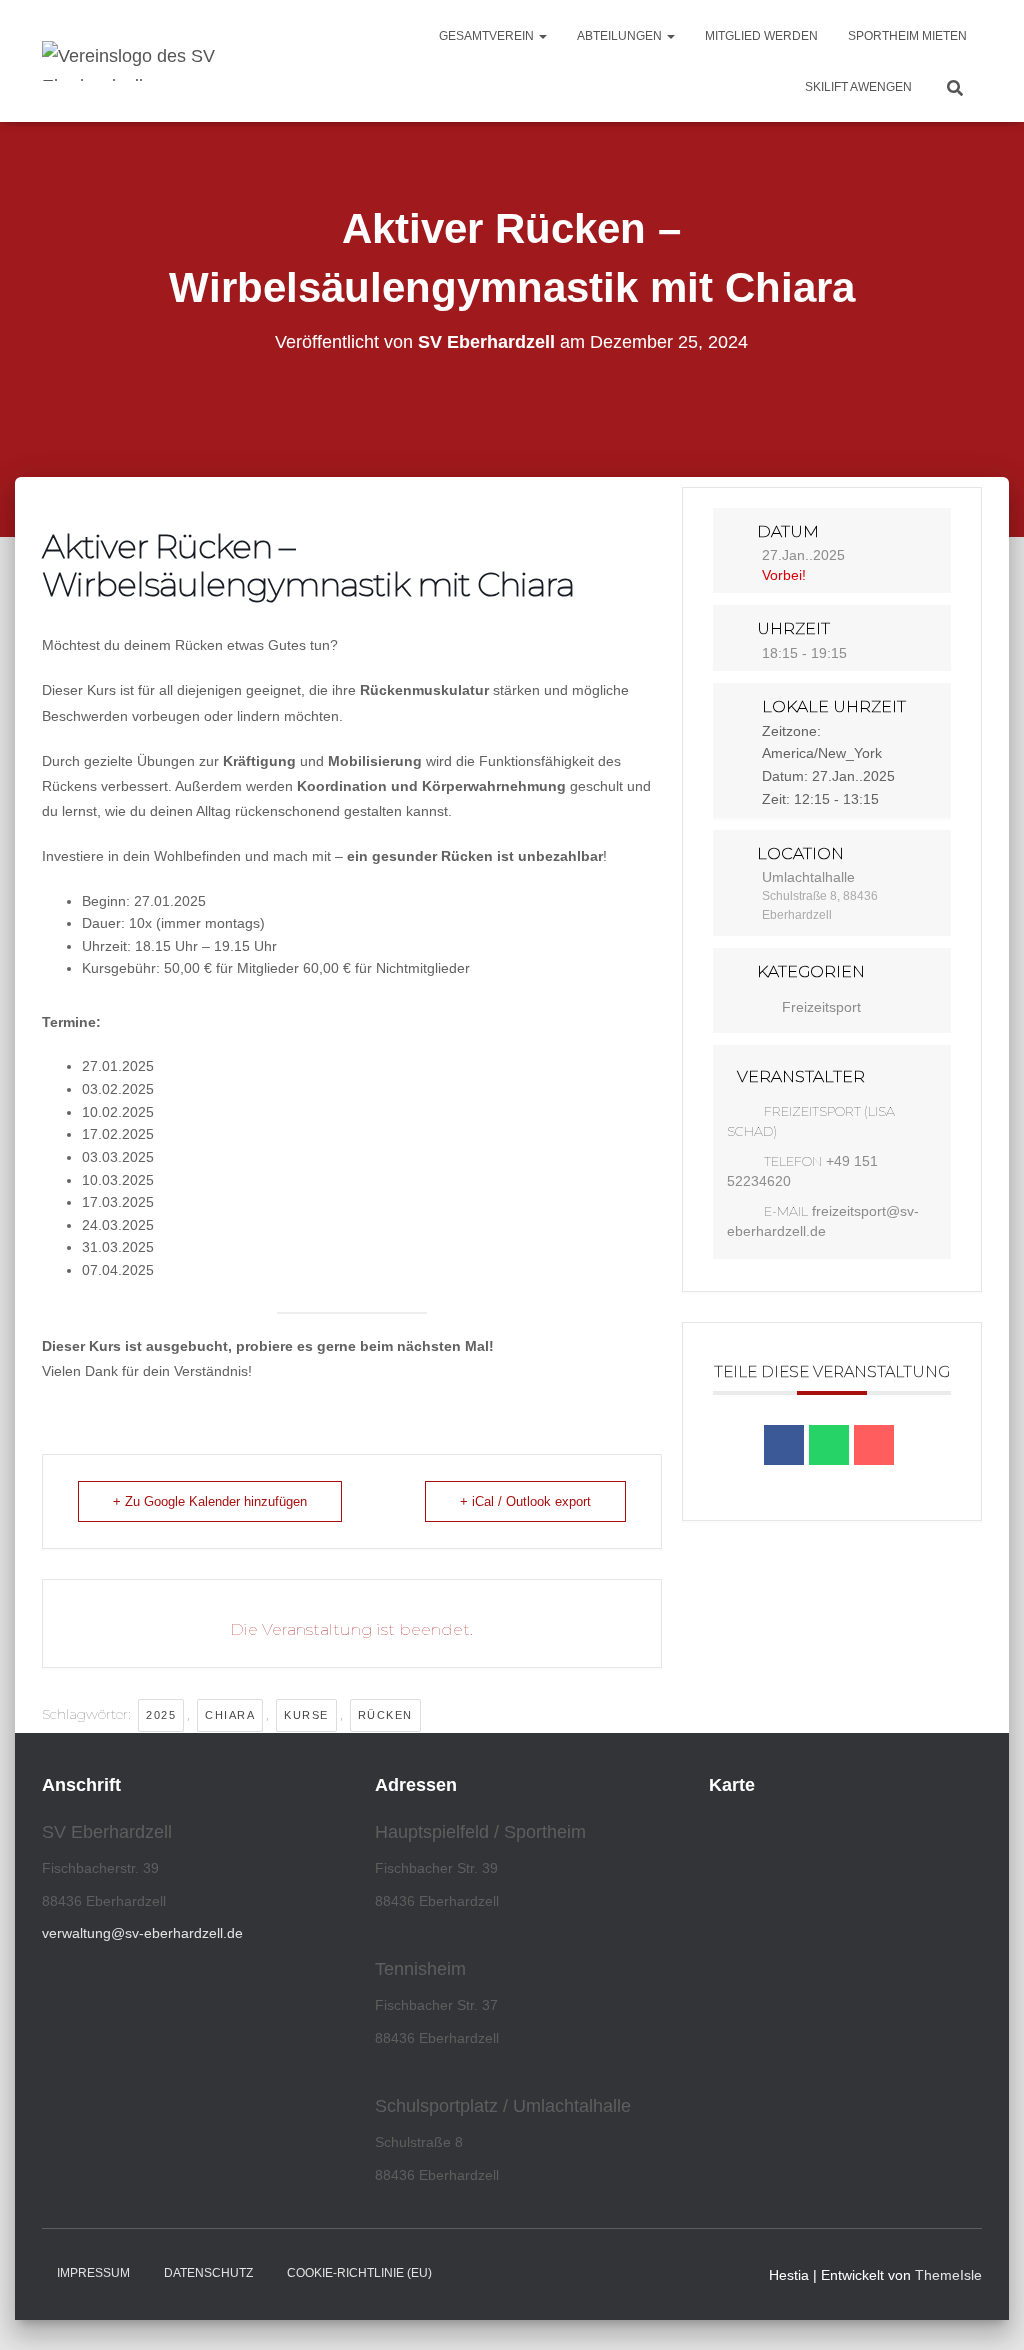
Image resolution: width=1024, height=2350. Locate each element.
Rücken (385, 1715)
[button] (542, 36)
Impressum (93, 2273)
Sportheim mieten (907, 36)
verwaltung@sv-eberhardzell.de (142, 1933)
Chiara (230, 1715)
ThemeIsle (948, 2275)
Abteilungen (621, 36)
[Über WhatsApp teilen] (829, 1445)
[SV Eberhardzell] (167, 61)
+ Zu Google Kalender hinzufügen (210, 1501)
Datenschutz (208, 2273)
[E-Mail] (874, 1445)
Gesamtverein (488, 36)
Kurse (306, 1715)
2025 (161, 1715)
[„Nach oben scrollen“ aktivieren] (984, 2310)
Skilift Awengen (858, 87)
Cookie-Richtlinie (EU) (359, 2273)
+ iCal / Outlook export (525, 1501)
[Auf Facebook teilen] (784, 1445)
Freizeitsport (821, 1007)
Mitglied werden (761, 36)
